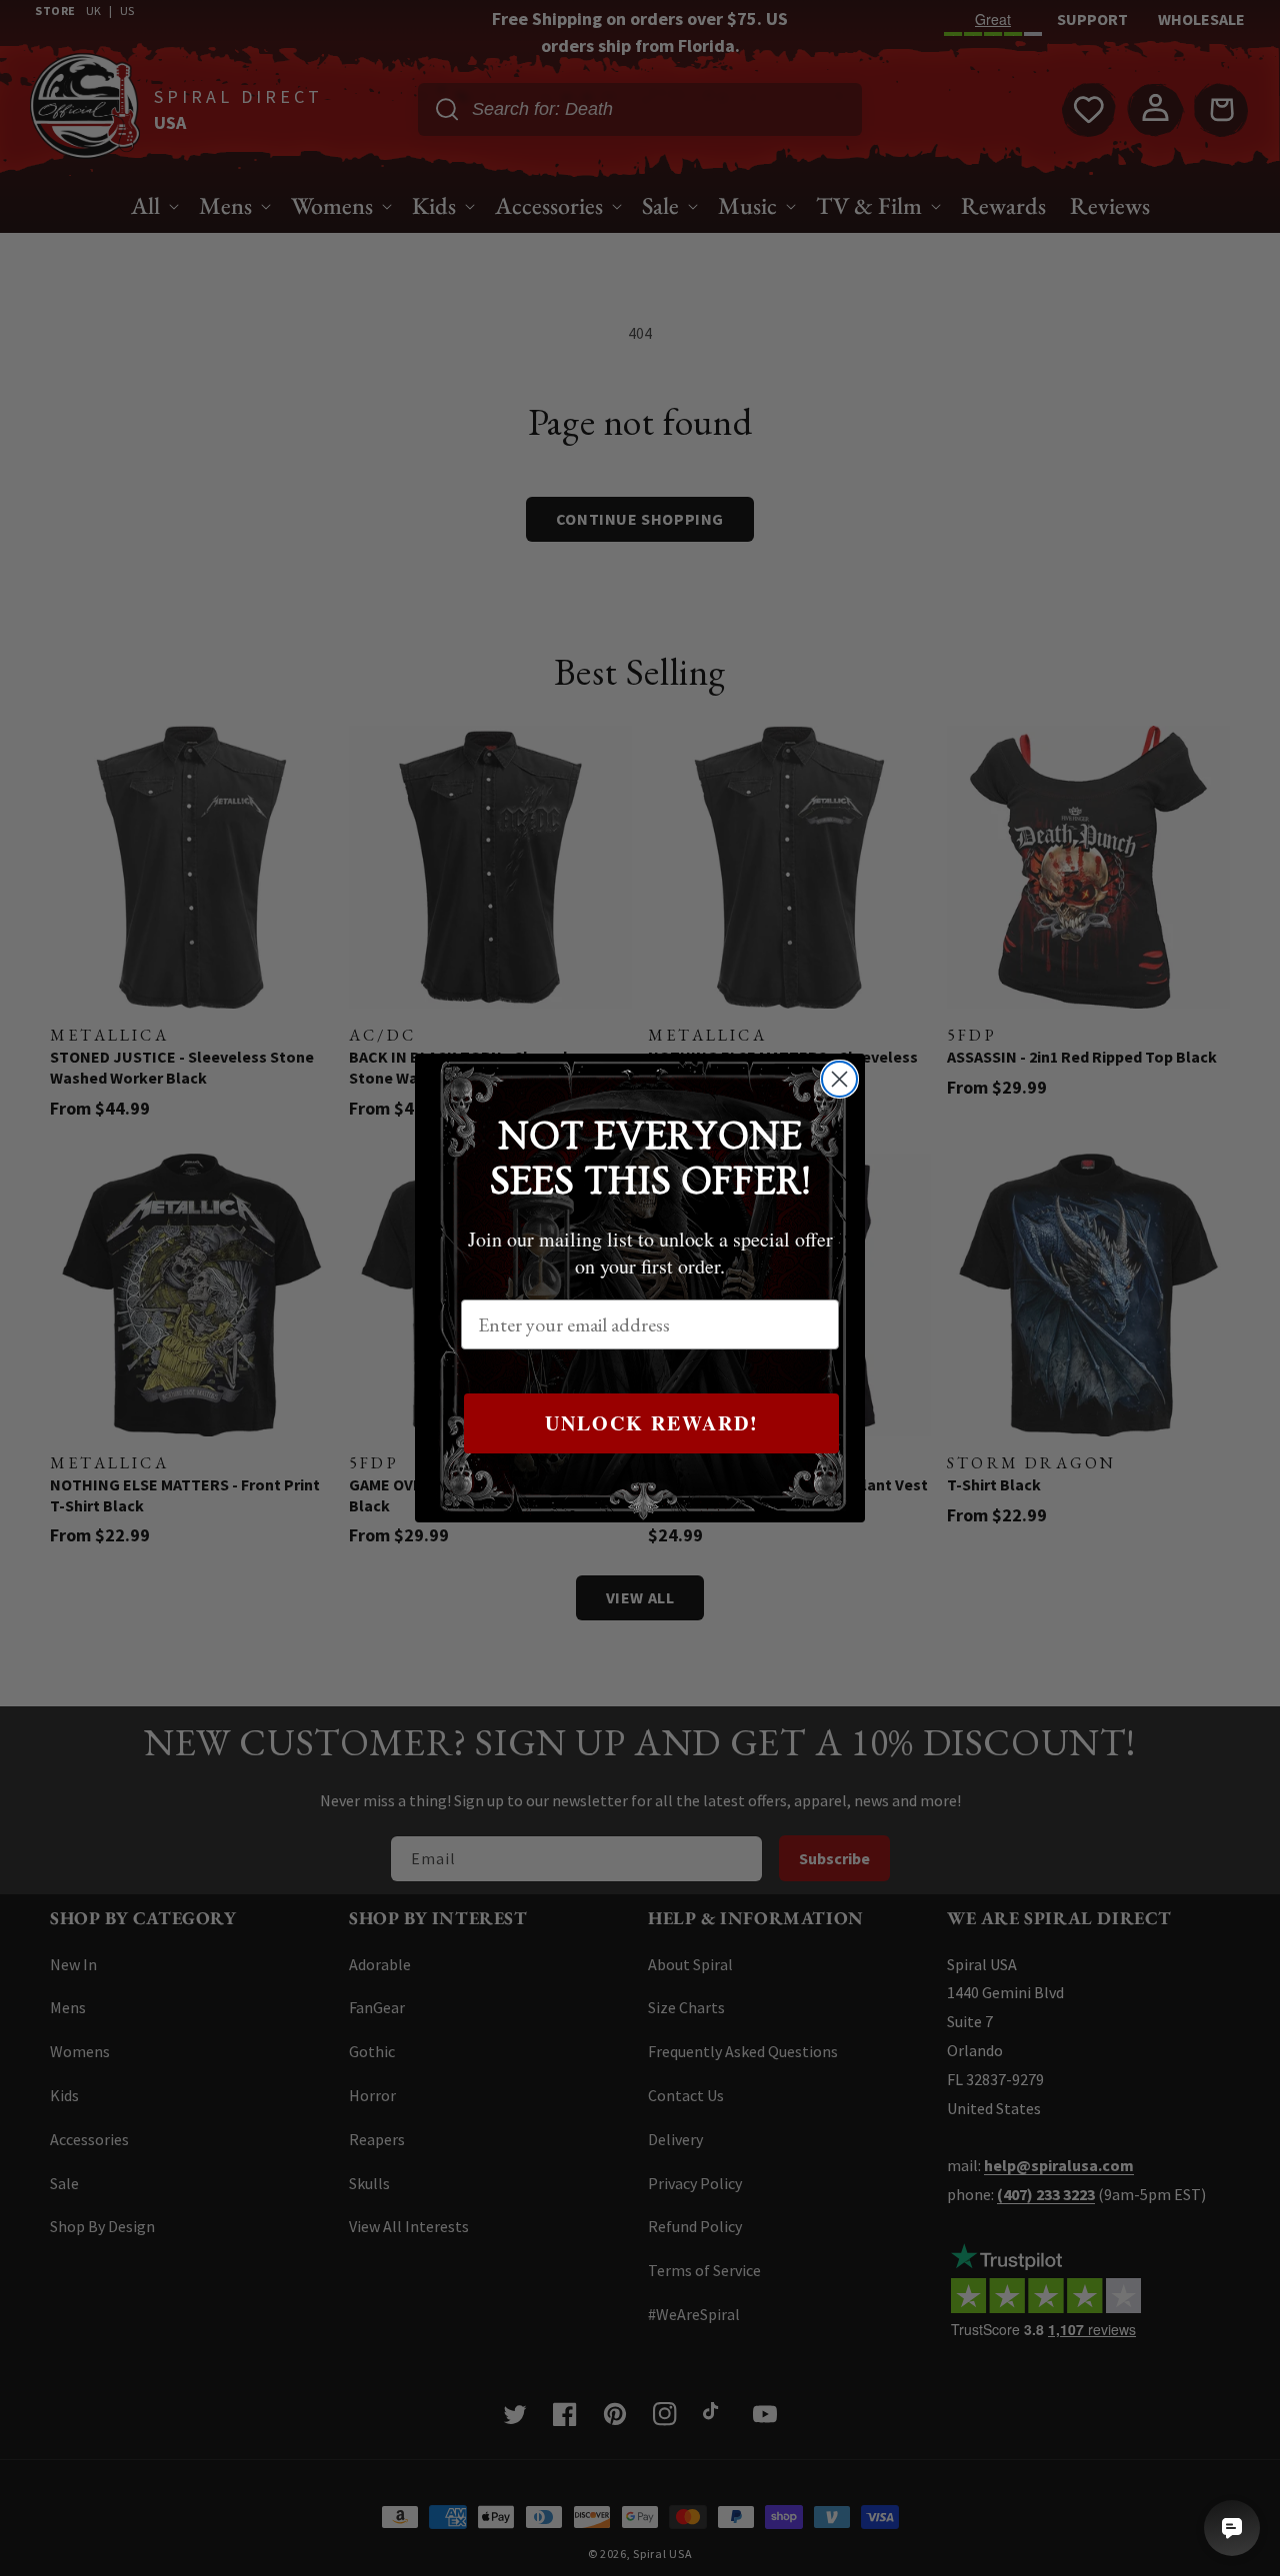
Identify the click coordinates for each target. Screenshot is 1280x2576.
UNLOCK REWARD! (652, 1423)
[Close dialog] (839, 1079)
